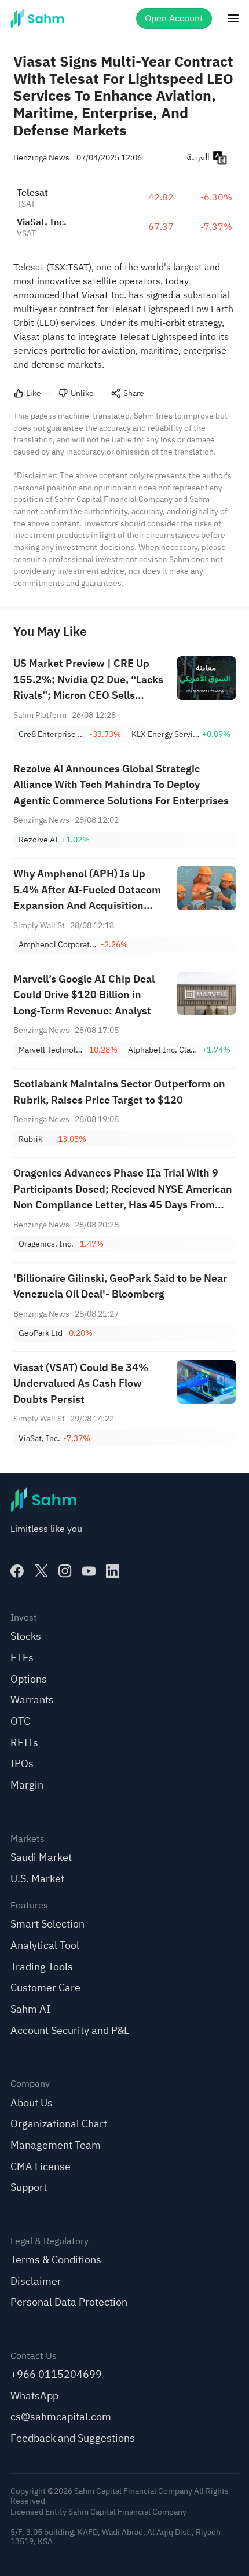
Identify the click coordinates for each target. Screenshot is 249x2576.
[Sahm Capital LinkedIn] (113, 1571)
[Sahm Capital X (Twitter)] (41, 1571)
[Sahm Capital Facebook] (17, 1571)
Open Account (174, 19)
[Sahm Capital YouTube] (89, 1571)
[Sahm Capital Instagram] (65, 1571)
